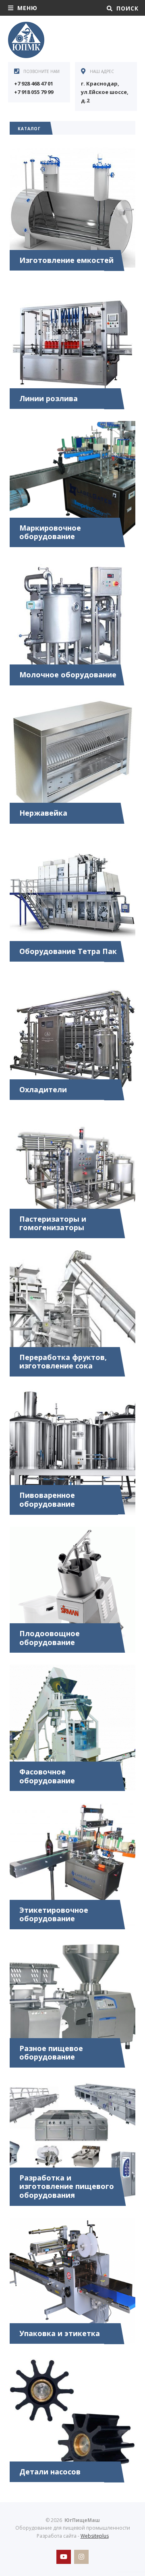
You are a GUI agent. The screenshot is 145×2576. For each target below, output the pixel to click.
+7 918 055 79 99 (34, 92)
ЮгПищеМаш (68, 40)
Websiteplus (95, 2536)
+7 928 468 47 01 (34, 83)
